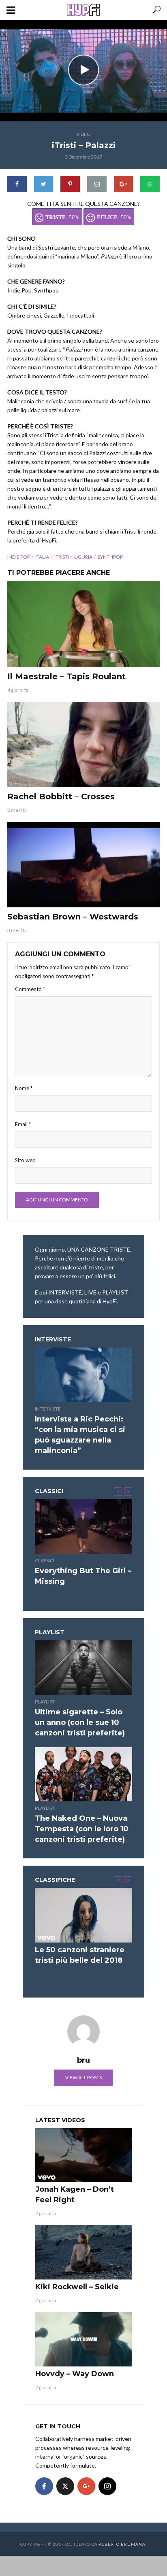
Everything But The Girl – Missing (83, 1576)
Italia (42, 557)
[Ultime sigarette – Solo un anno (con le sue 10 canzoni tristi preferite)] (83, 1668)
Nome (24, 1088)
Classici (45, 1560)
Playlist (45, 1702)
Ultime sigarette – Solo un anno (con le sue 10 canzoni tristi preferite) (80, 1722)
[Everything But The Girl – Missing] (83, 1526)
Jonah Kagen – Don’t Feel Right (75, 2195)
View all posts (83, 2077)
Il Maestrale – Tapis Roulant (66, 676)
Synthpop (110, 557)
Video (83, 134)
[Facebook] (44, 2486)
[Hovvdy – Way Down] (83, 2339)
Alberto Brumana (122, 2544)
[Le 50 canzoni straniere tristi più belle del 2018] (83, 1915)
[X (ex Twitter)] (65, 2486)
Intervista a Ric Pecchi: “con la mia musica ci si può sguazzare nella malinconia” (80, 1435)
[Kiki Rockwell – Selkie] (83, 2252)
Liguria (83, 557)
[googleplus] (86, 2486)
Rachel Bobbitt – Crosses (61, 797)
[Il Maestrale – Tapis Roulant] (83, 624)
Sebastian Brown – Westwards (73, 917)
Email (23, 1124)
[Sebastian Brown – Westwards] (83, 865)
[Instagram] (107, 2486)
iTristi (62, 557)
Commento (30, 989)
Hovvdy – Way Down (75, 2374)
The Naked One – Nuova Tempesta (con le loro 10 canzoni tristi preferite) (82, 1829)
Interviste (48, 1409)
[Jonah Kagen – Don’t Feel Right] (83, 2155)
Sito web (25, 1160)
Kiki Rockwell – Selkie (77, 2287)
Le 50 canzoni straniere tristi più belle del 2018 (80, 1955)
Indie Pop (19, 557)
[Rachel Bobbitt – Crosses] (83, 745)
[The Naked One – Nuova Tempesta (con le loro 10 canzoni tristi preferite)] (83, 1774)
